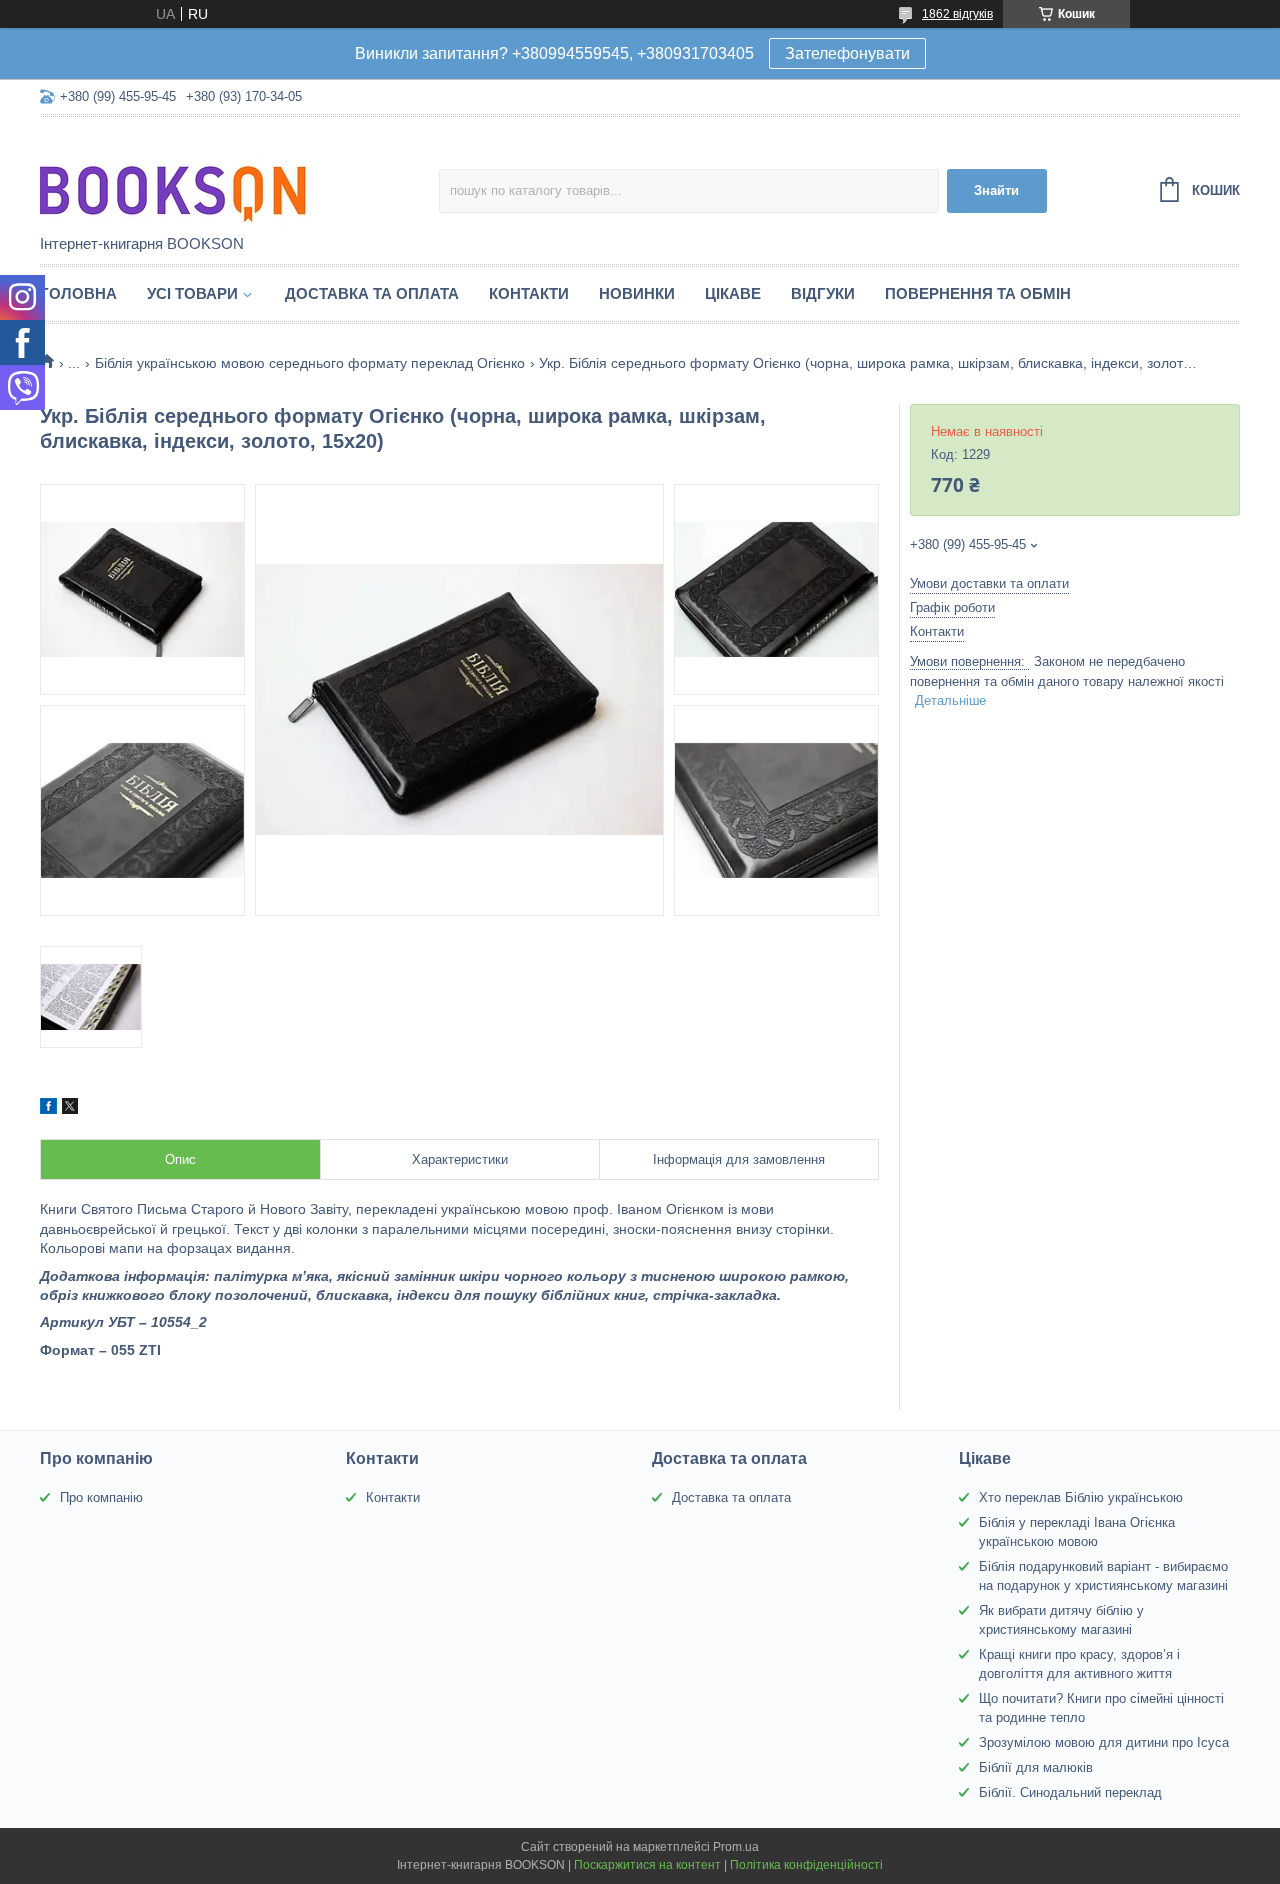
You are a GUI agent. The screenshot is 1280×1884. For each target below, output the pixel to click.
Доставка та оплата (372, 293)
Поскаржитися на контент (647, 1865)
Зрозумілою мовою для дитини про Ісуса (1104, 1742)
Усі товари (192, 293)
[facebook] (48, 1109)
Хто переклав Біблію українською (1081, 1497)
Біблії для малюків (1036, 1767)
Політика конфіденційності (806, 1865)
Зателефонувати (847, 53)
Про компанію (101, 1497)
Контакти (529, 293)
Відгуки (823, 293)
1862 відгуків (957, 14)
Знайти (996, 190)
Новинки (637, 293)
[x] (70, 1109)
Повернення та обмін (978, 293)
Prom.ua (736, 1847)
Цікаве (733, 293)
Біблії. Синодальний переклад (1070, 1792)
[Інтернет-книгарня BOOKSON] (215, 177)
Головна (78, 293)
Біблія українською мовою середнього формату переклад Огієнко (310, 363)
